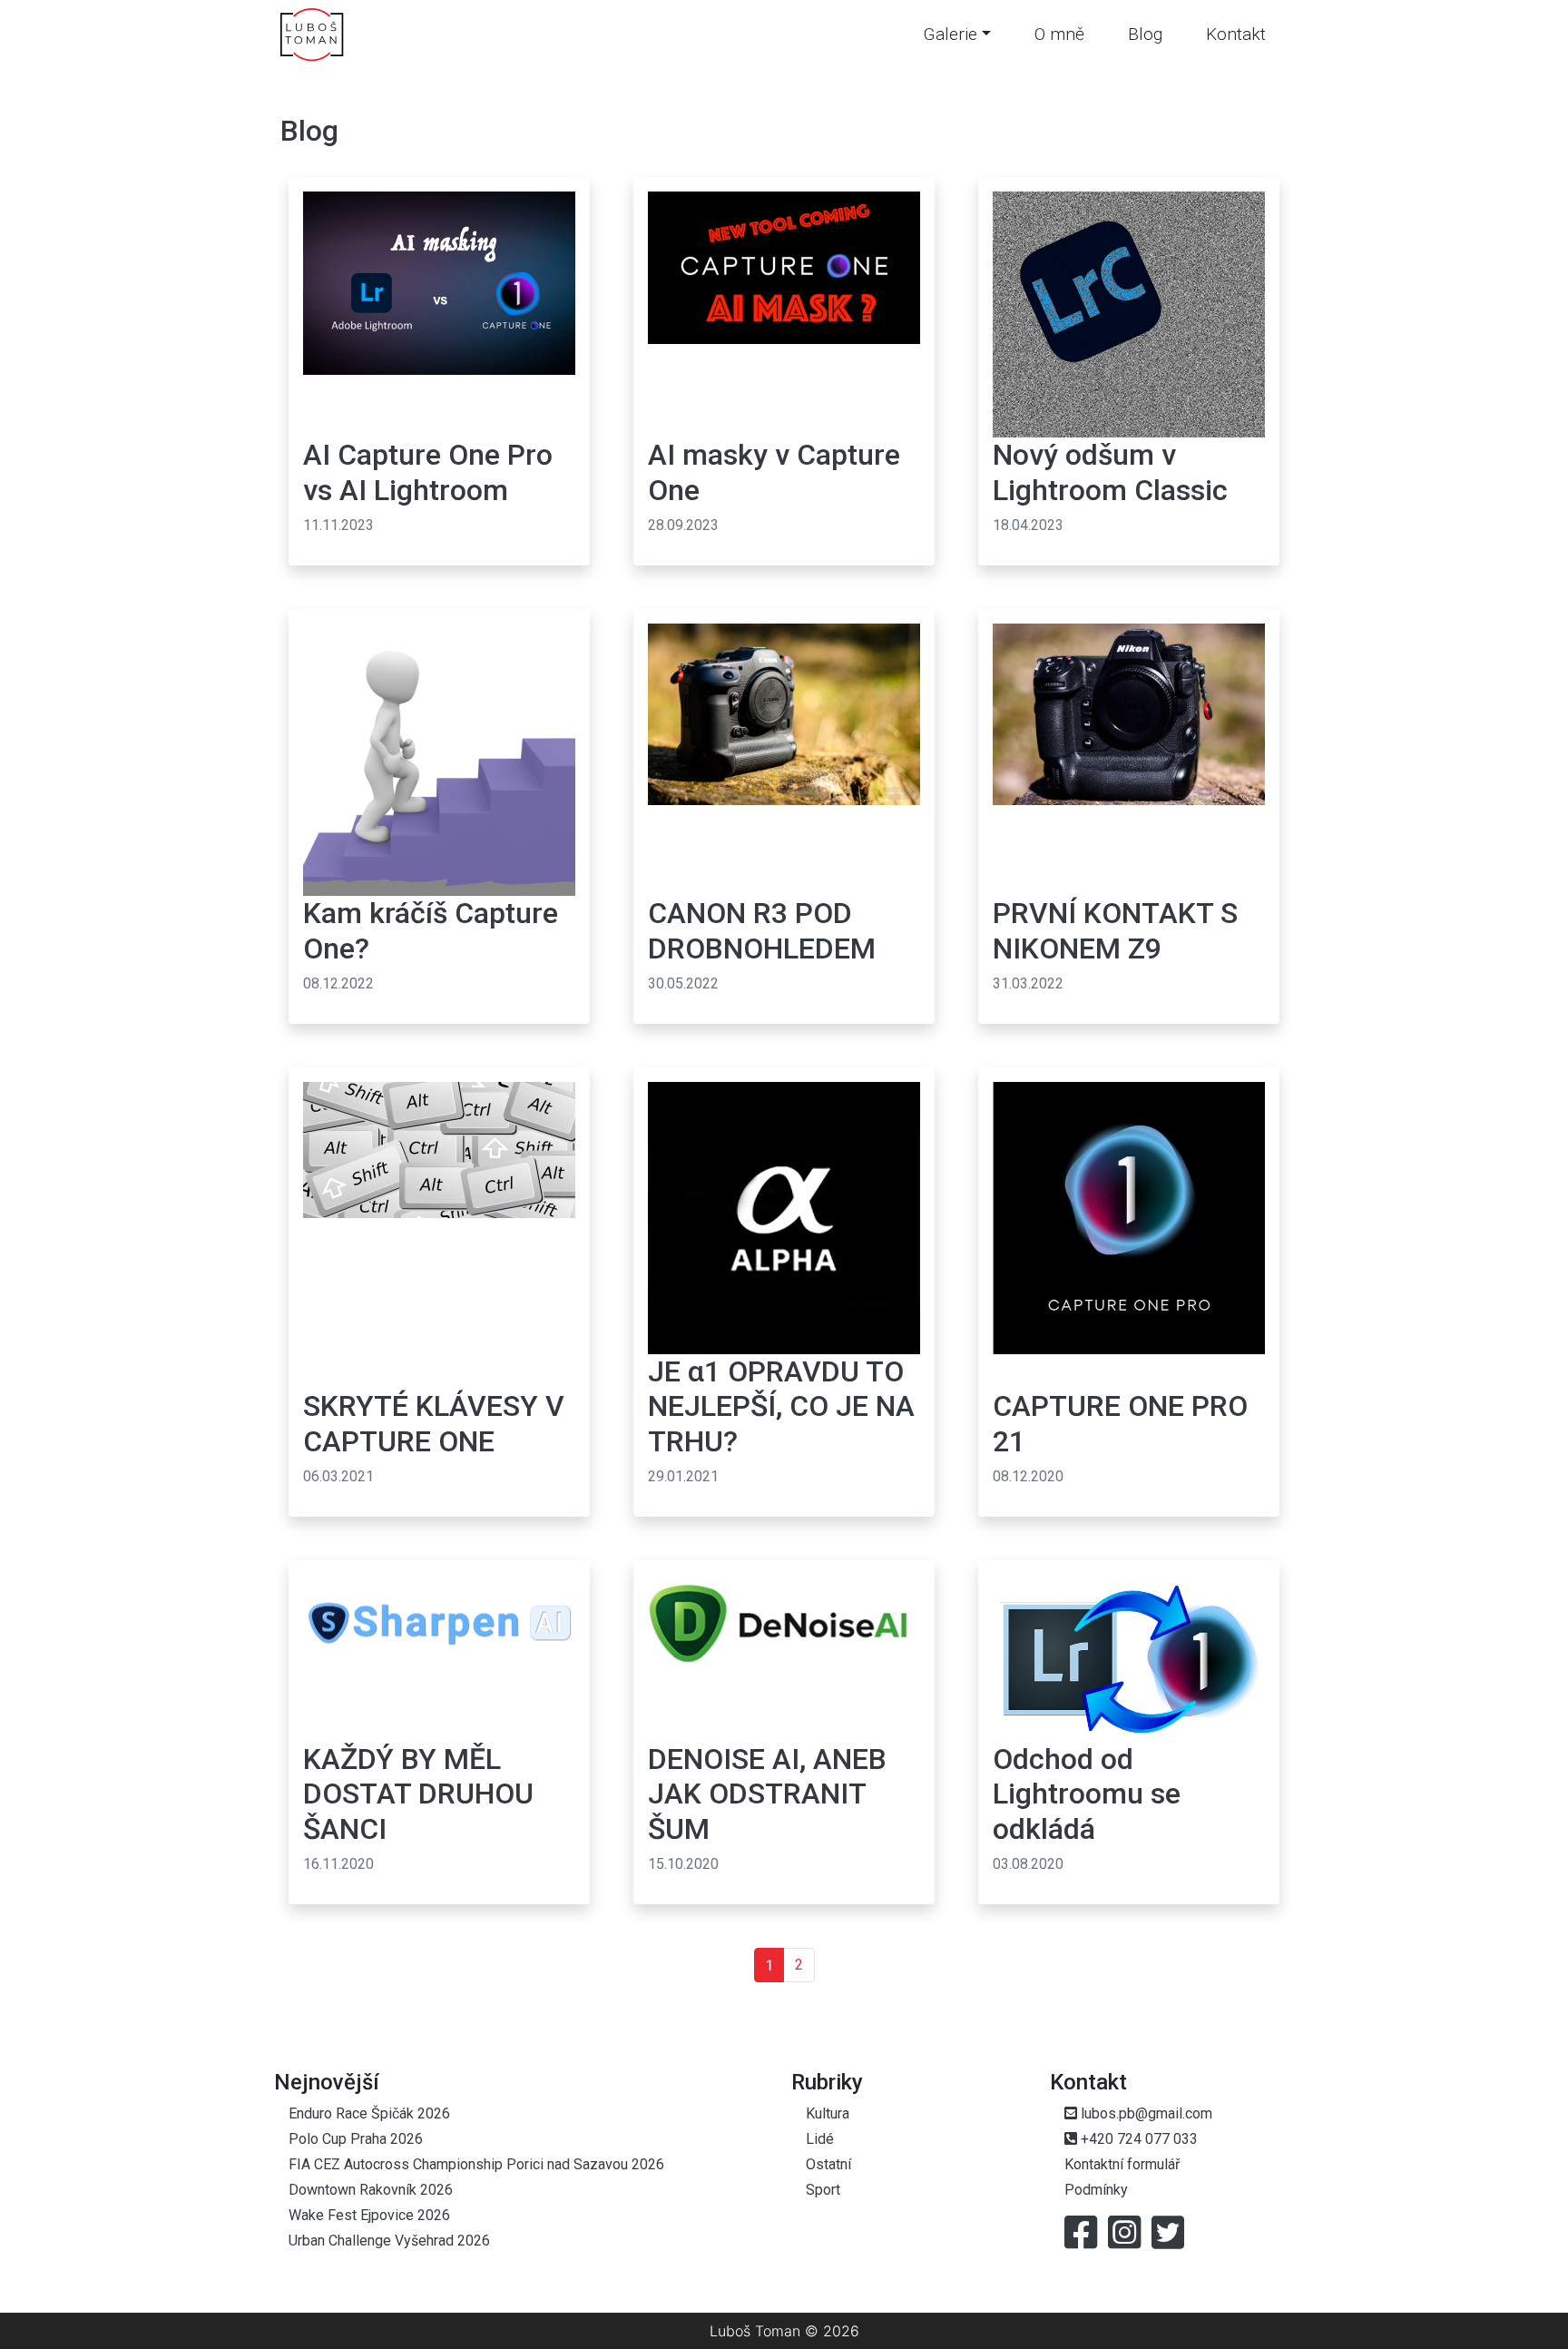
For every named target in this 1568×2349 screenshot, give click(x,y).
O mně (1059, 34)
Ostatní (828, 2164)
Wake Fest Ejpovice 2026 (369, 2215)
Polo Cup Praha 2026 (356, 2139)
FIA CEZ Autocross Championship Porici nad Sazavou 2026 (476, 2164)
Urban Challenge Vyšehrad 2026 (389, 2241)
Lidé (820, 2139)
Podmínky (1096, 2190)
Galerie (950, 34)
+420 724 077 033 (1137, 2139)
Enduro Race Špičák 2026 (369, 2113)
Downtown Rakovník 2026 (371, 2190)
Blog (1145, 34)
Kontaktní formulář (1122, 2164)
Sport (823, 2190)
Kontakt (1236, 34)
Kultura (828, 2113)
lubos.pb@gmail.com (1145, 2113)
